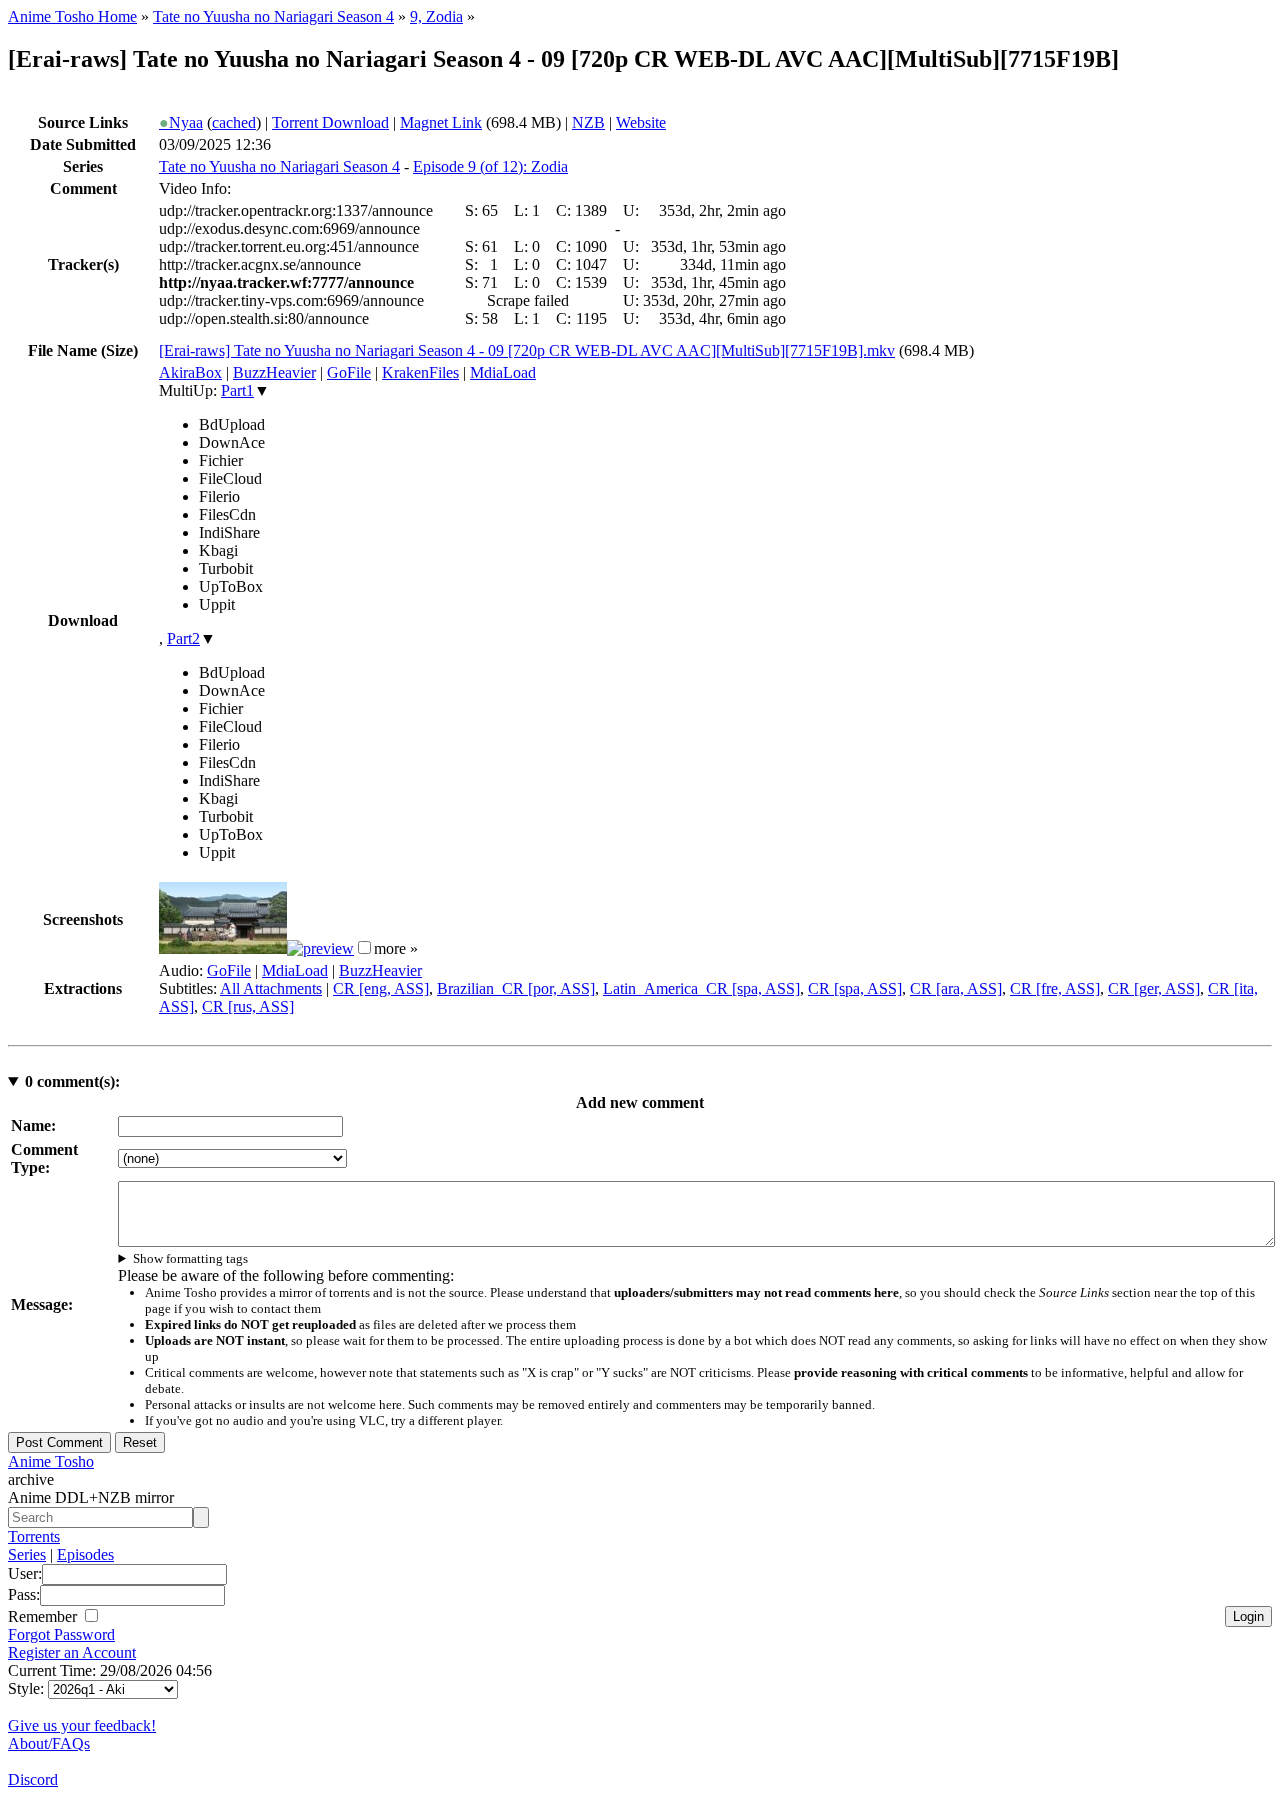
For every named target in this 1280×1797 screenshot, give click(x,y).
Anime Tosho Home (72, 16)
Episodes (85, 1554)
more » (396, 948)
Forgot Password (61, 1634)
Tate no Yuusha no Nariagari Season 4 (273, 16)
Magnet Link (441, 122)
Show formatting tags (190, 1258)
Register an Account (72, 1652)
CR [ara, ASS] (956, 988)
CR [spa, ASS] (855, 988)
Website (641, 122)
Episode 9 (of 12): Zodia (490, 166)
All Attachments (271, 988)
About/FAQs (49, 1743)
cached (234, 122)
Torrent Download (330, 122)
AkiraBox (190, 372)
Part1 (237, 390)
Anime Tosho (51, 1461)
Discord (33, 1779)
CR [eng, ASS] (381, 988)
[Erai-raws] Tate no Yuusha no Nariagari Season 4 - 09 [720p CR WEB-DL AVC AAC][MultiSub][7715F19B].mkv (527, 350)
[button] (364, 947)
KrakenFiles (420, 372)
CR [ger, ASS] (1154, 988)
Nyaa (181, 122)
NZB (588, 122)
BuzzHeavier (274, 372)
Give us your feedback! (82, 1725)
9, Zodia (436, 16)
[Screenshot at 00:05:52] (320, 948)
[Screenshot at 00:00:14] (223, 948)
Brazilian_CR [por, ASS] (516, 988)
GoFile (349, 372)
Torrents (34, 1536)
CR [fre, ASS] (1055, 988)
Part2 (183, 638)
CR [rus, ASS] (248, 1006)
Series (27, 1554)
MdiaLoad (503, 372)
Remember (44, 1616)
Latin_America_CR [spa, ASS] (701, 988)
